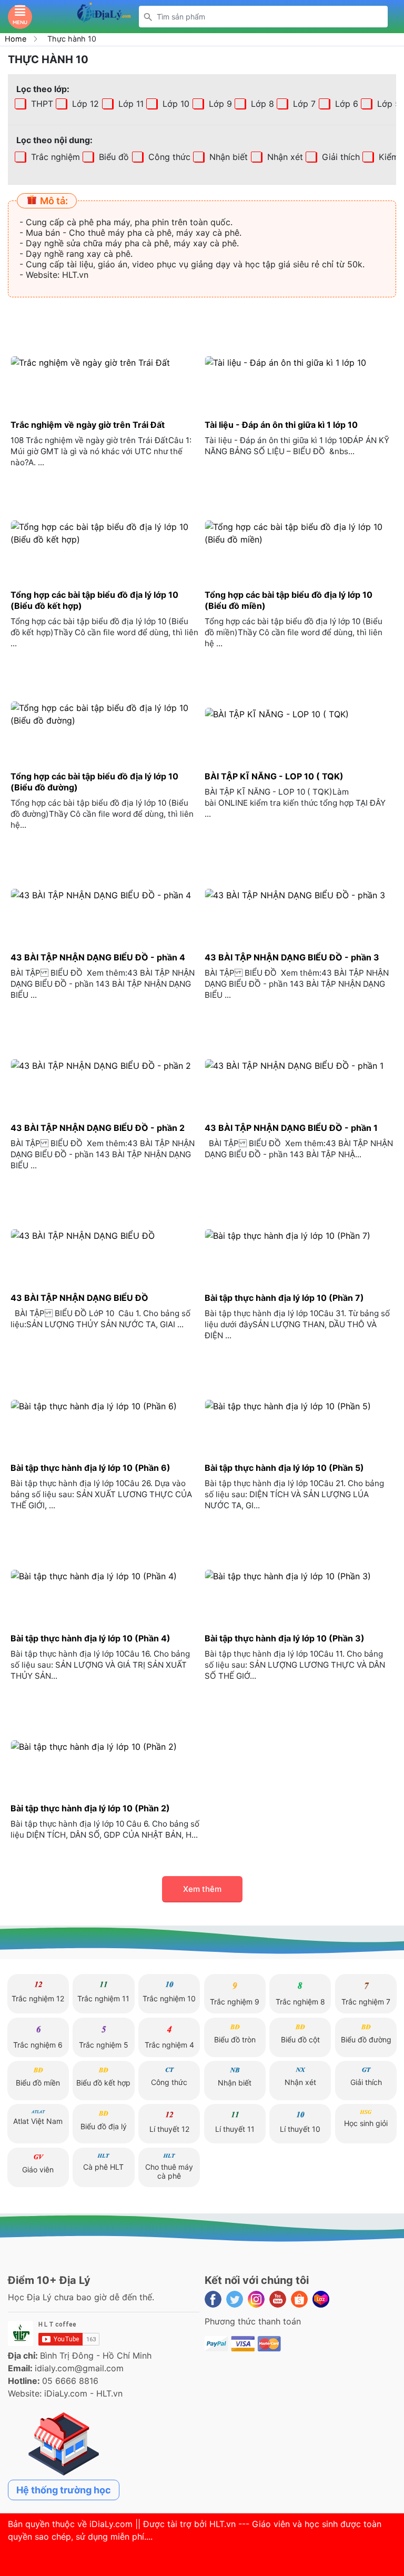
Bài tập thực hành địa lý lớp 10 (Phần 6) (90, 1468)
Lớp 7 (303, 104)
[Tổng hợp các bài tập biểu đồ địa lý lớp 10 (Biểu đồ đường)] (105, 714)
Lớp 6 (345, 104)
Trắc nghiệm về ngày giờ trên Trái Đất (88, 425)
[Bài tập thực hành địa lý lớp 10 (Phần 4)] (105, 1576)
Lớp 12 (84, 104)
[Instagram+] (256, 2299)
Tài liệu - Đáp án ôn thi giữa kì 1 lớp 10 (281, 425)
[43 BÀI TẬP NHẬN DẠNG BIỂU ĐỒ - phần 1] (299, 1065)
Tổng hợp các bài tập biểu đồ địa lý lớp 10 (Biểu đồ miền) (289, 600)
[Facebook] (213, 2299)
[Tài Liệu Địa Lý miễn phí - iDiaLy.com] (104, 16)
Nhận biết (227, 157)
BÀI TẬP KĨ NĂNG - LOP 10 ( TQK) (274, 776)
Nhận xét (284, 157)
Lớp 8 (261, 104)
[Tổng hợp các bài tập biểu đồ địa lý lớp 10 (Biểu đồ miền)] (299, 533)
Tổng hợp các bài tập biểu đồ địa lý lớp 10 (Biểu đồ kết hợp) (94, 600)
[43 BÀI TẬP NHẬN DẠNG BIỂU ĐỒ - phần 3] (299, 895)
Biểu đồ (113, 157)
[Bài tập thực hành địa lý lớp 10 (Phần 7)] (299, 1236)
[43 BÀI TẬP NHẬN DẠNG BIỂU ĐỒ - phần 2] (105, 1065)
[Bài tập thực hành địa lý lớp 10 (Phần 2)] (105, 1746)
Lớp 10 (175, 104)
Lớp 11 (130, 104)
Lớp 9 (219, 104)
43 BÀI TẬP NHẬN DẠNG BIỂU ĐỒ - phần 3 (292, 957)
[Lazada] (321, 2299)
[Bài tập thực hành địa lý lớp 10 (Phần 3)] (299, 1576)
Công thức (168, 157)
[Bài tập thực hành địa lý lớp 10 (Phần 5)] (299, 1406)
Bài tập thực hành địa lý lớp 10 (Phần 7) (284, 1298)
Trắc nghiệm (54, 157)
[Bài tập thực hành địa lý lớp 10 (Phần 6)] (105, 1406)
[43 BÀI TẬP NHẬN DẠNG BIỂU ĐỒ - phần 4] (105, 895)
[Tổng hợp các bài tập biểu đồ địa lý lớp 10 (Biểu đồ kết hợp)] (105, 533)
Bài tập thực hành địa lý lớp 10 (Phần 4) (90, 1638)
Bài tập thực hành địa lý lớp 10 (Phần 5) (284, 1468)
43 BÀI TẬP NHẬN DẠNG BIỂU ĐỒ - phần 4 (98, 957)
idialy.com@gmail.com (79, 2368)
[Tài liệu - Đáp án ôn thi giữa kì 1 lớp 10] (299, 362)
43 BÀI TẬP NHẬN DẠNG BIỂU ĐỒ (79, 1298)
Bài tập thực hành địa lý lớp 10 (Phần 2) (90, 1808)
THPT (41, 104)
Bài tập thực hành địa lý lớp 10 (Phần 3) (285, 1638)
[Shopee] (299, 2299)
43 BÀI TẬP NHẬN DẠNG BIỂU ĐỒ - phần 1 (291, 1128)
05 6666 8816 (70, 2381)
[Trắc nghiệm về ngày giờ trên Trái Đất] (105, 362)
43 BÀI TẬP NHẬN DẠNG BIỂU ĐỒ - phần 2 (98, 1128)
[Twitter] (235, 2299)
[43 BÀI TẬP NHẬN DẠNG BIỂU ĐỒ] (105, 1236)
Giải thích (340, 157)
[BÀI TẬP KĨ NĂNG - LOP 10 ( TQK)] (299, 714)
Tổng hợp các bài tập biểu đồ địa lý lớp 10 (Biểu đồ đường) (94, 782)
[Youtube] (278, 2299)
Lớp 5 (387, 104)
